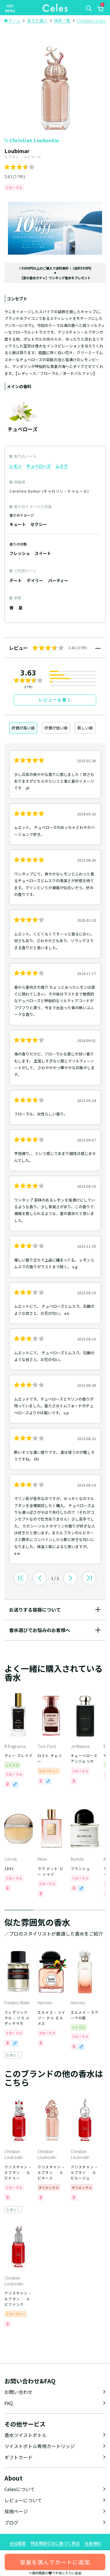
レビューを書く (55, 700)
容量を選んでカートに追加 (55, 2562)
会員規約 (93, 2543)
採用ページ (16, 2511)
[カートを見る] (100, 10)
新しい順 (85, 728)
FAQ (9, 2403)
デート (16, 580)
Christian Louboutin (34, 140)
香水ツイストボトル (26, 2435)
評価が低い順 (56, 728)
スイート (43, 553)
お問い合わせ (18, 2392)
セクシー (39, 524)
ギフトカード (18, 2457)
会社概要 (18, 2543)
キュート (18, 524)
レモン (16, 466)
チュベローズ (39, 466)
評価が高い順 (23, 728)
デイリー (35, 580)
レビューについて (23, 2500)
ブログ (11, 2522)
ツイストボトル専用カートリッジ (40, 2446)
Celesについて (20, 2489)
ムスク (62, 466)
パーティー (58, 580)
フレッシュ (20, 553)
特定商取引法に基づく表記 (55, 2543)
